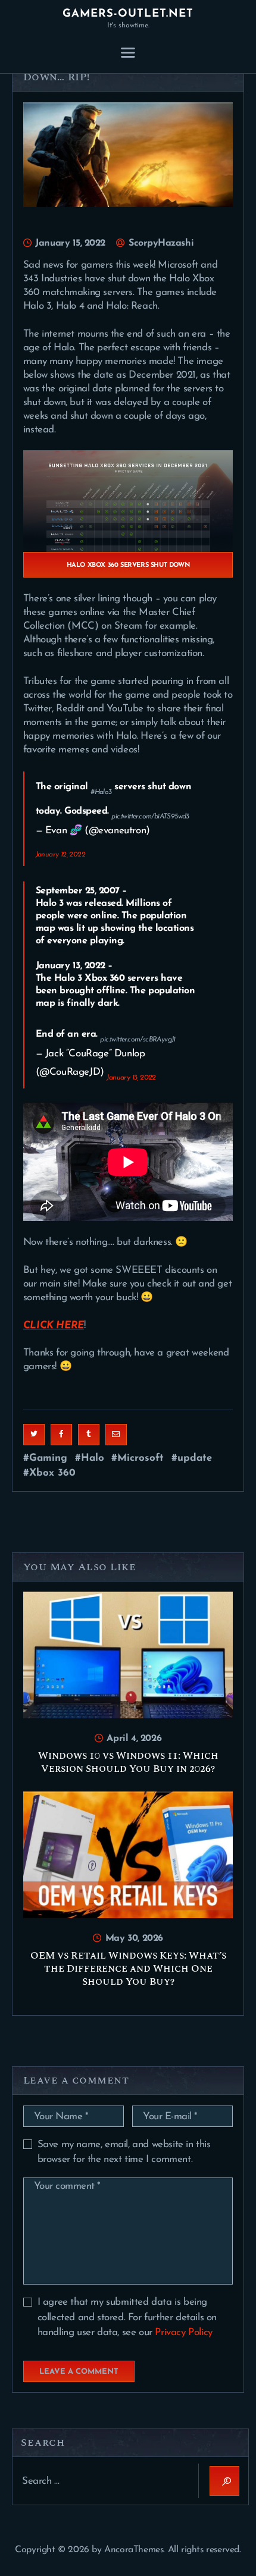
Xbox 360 (52, 1473)
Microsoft (141, 1458)
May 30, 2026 (134, 1938)
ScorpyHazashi (160, 243)
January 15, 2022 (70, 243)
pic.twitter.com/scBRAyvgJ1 (138, 1040)
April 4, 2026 (134, 1739)
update (195, 1458)
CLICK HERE (54, 1325)
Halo (93, 1458)
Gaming (48, 1458)
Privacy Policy (183, 2332)
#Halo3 (101, 792)
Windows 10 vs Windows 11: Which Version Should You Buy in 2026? (128, 1762)
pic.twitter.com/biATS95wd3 (150, 817)
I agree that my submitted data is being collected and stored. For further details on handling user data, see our (127, 2317)
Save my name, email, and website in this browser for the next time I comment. (124, 2152)
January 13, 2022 (131, 1078)
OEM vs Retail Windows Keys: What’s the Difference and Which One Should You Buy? (128, 1969)
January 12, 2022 (60, 855)
